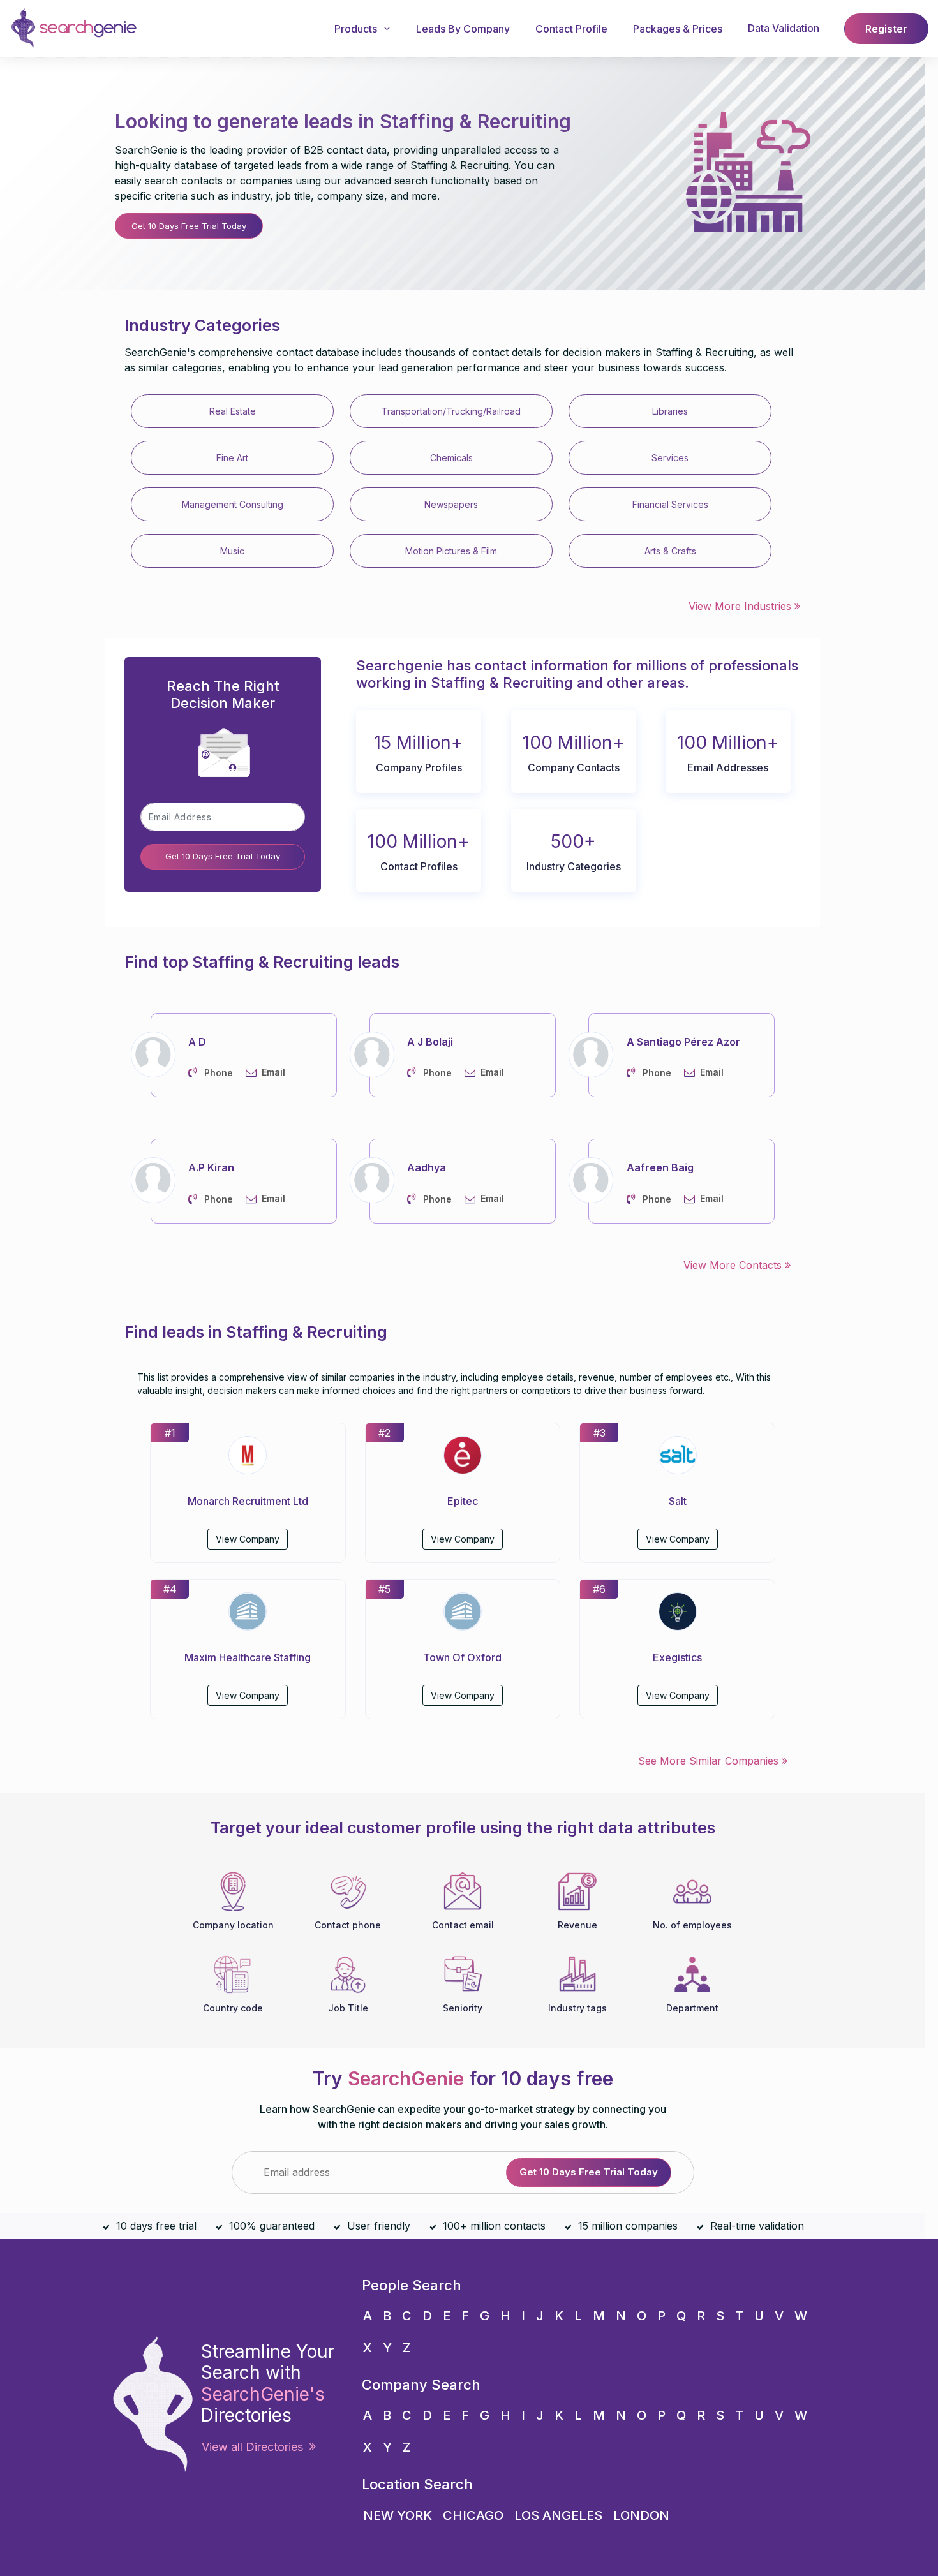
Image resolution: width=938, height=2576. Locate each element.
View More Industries (741, 606)
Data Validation (784, 28)
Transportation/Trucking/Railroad (451, 411)
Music (232, 551)
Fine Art (232, 458)
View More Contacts (734, 1265)
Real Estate (233, 411)
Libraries (670, 411)
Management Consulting (233, 504)
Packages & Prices (678, 29)
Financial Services (670, 504)
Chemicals (451, 458)
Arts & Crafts (670, 551)
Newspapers (451, 504)
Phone (219, 1073)
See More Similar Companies (710, 1761)
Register (886, 29)
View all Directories (256, 2447)
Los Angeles (558, 2515)
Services (670, 458)
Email (273, 1072)
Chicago (473, 2515)
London (641, 2515)
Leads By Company (463, 29)
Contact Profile (571, 29)
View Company (248, 1539)
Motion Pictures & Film (451, 551)
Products (356, 29)
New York (398, 2515)
